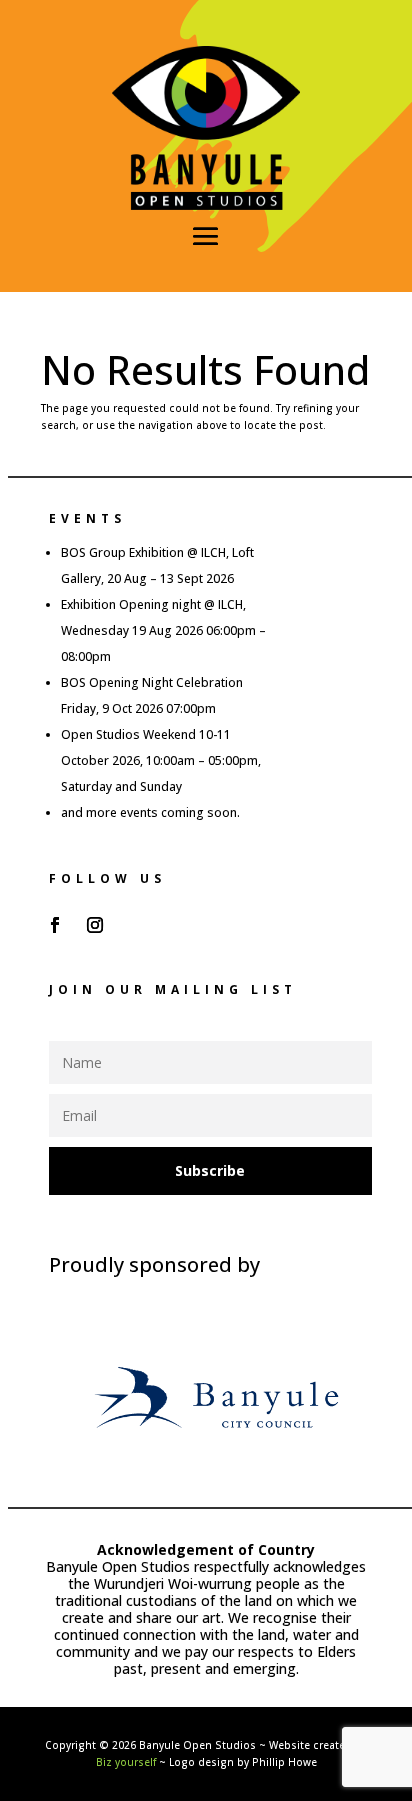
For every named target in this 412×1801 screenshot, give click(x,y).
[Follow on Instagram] (95, 925)
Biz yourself (126, 1762)
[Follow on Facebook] (55, 925)
